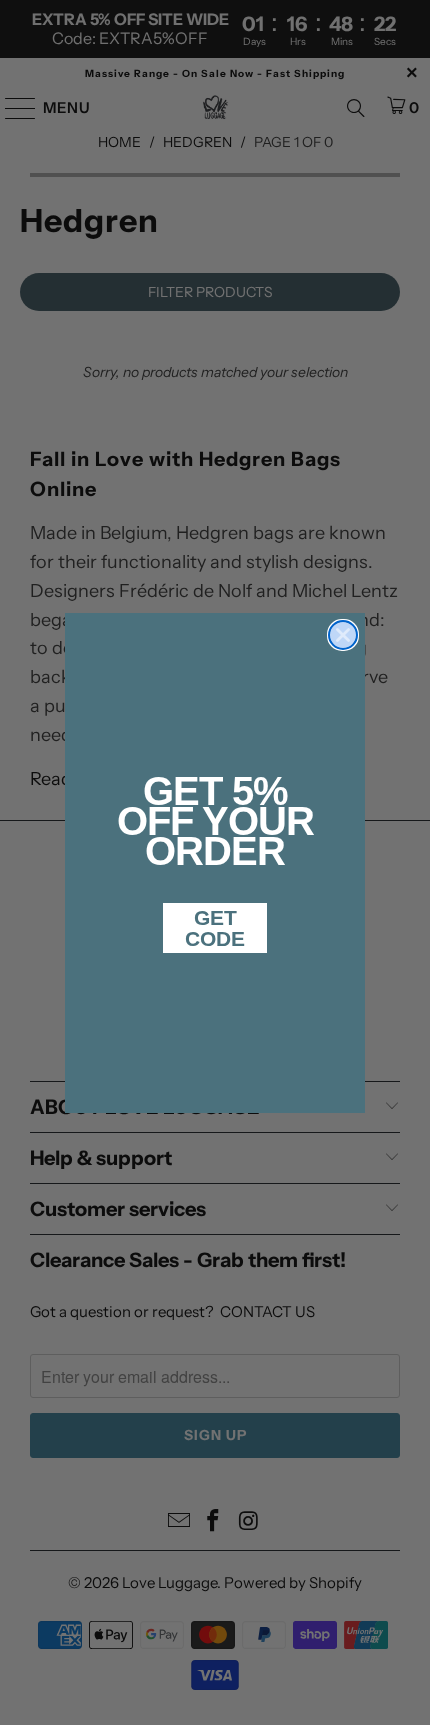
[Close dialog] (343, 635)
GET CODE (215, 928)
